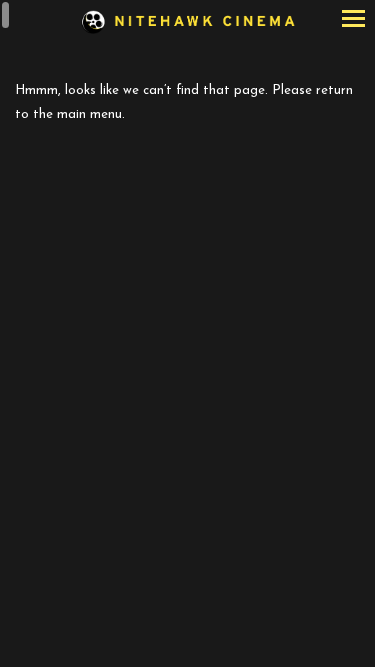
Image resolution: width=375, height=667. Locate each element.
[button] (353, 20)
